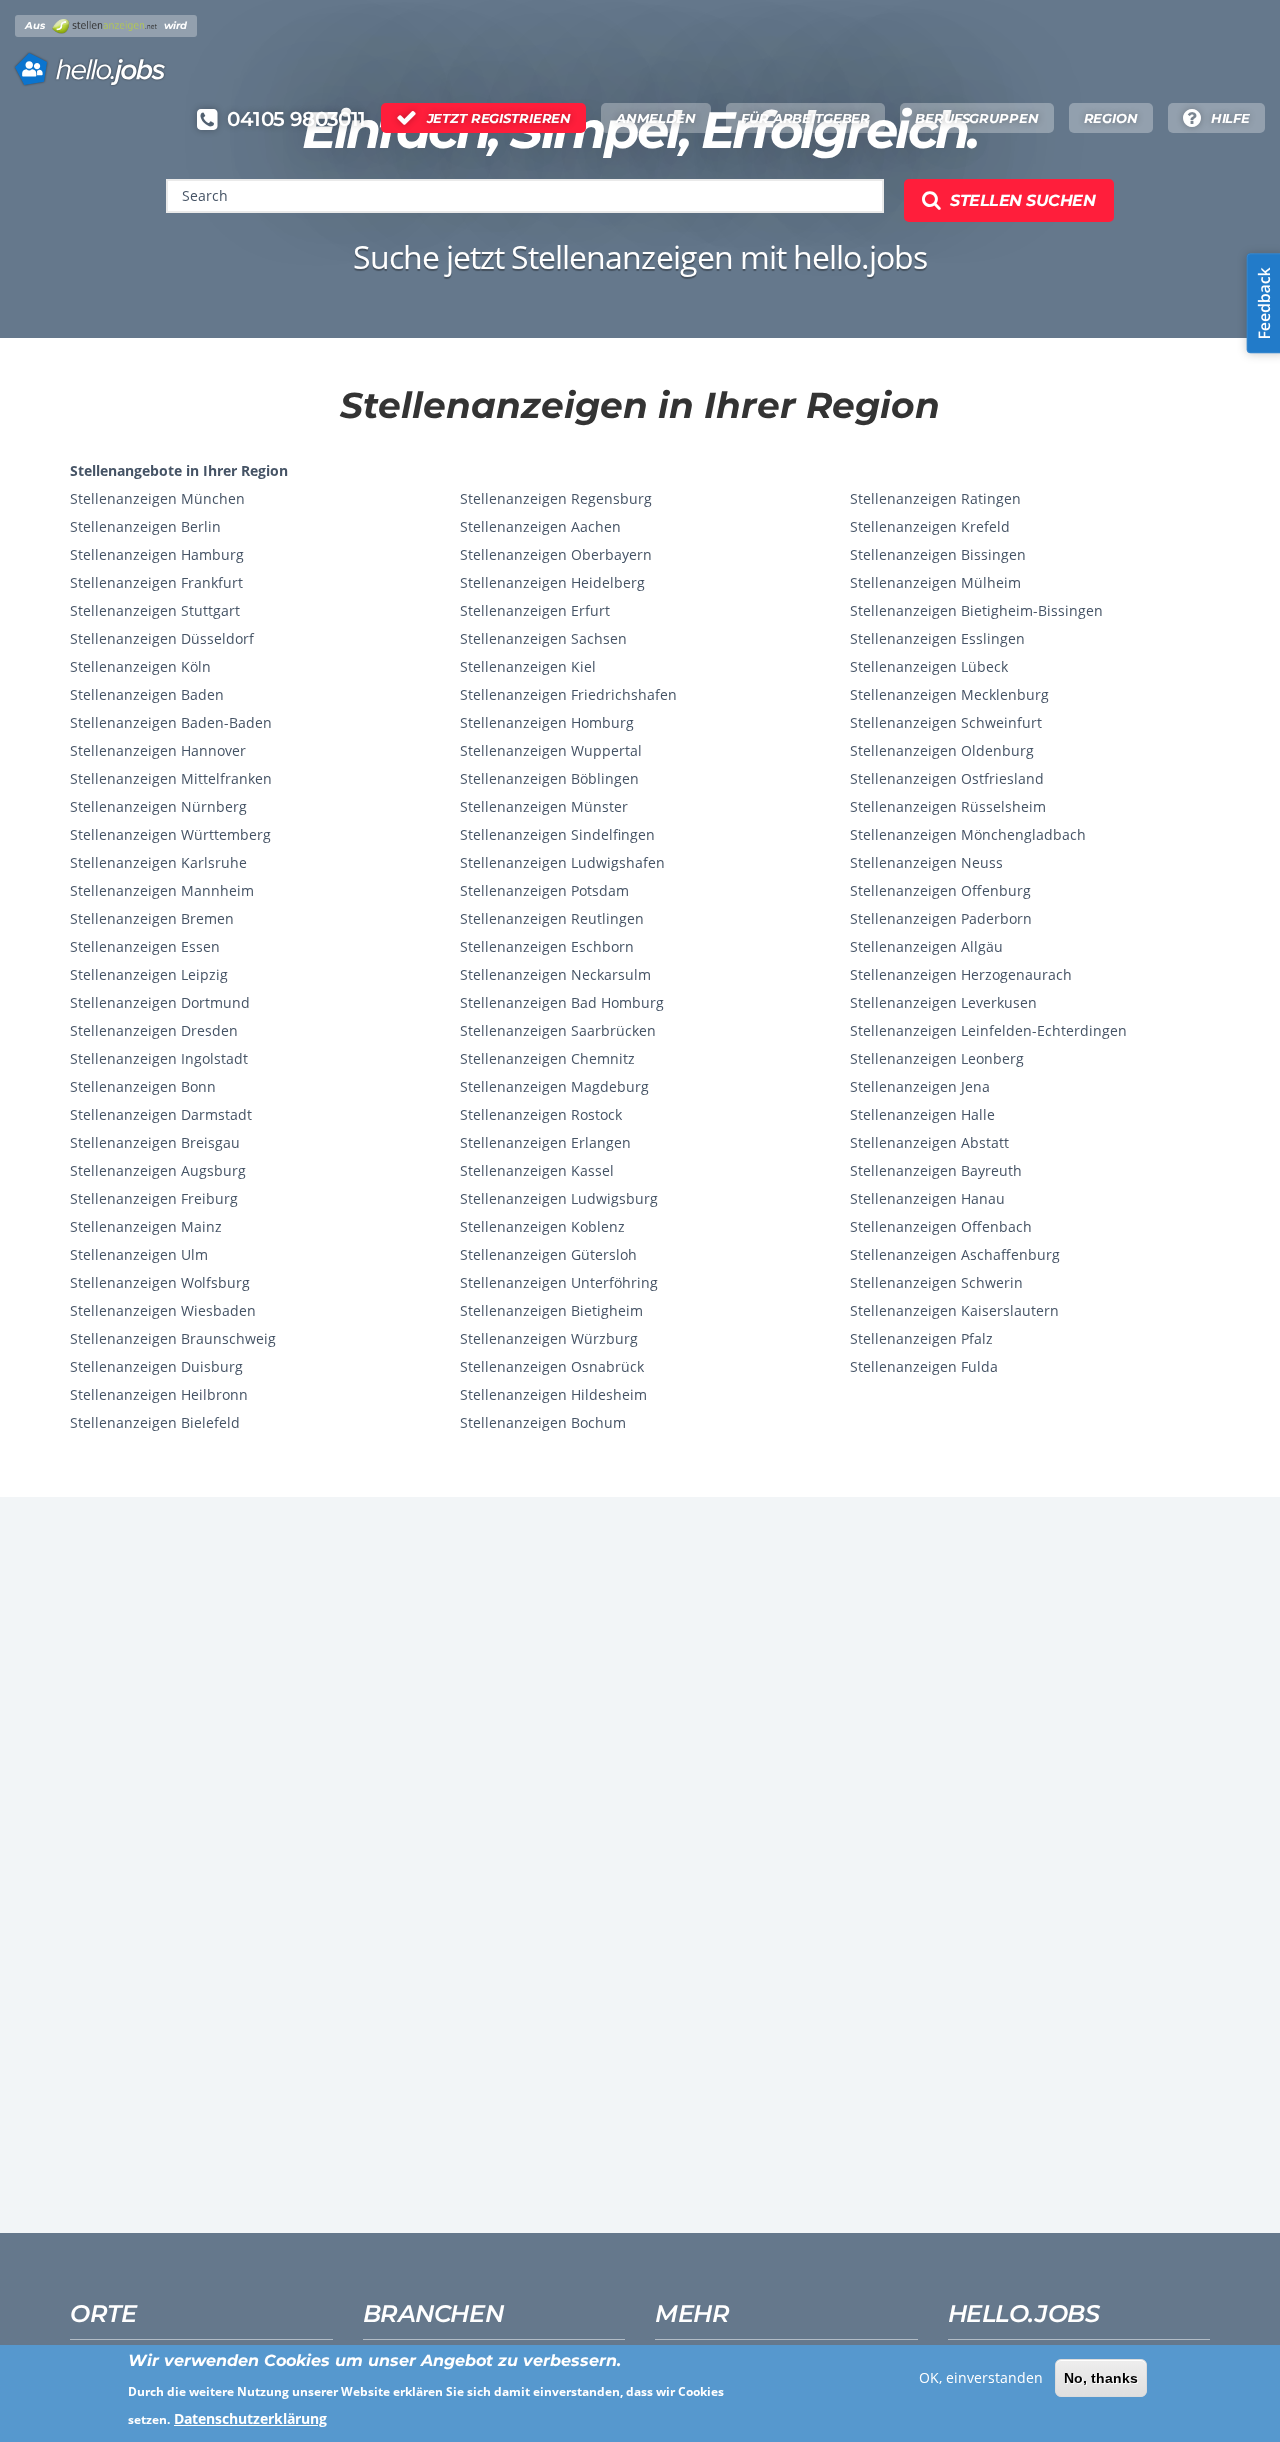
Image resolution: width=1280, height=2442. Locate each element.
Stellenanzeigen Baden (147, 694)
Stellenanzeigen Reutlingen (552, 918)
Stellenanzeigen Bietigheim (551, 1310)
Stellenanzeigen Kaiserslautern (954, 1310)
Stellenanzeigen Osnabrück (552, 1366)
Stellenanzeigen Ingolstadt (159, 1058)
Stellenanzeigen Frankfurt (156, 582)
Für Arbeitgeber (805, 118)
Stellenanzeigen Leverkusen (943, 1002)
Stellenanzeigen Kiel (528, 666)
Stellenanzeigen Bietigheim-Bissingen (976, 610)
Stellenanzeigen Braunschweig (173, 1338)
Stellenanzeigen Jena (920, 1086)
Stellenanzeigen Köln (140, 666)
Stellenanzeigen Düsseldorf (162, 638)
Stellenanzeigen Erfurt (535, 610)
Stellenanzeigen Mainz (146, 1226)
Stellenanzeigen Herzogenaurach (961, 974)
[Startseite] (106, 63)
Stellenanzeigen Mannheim (162, 890)
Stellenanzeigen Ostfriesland (947, 778)
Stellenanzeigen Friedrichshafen (568, 694)
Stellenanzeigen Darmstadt (161, 1114)
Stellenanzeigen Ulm (139, 1254)
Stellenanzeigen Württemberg (170, 834)
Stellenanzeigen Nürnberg (158, 806)
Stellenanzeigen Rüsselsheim (948, 806)
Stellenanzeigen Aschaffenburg (955, 1254)
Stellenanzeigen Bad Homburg (562, 1002)
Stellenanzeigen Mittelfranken (171, 778)
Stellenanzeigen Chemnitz (547, 1058)
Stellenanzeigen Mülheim (935, 582)
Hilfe (1230, 118)
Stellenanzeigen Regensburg (556, 498)
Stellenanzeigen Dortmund (160, 1002)
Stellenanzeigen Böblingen (549, 778)
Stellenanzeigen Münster (544, 806)
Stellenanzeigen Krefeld (930, 526)
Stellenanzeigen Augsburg (158, 1170)
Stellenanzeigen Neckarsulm (555, 974)
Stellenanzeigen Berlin (145, 526)
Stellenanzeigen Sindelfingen (557, 834)
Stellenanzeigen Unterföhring (559, 1282)
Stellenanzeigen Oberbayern (556, 554)
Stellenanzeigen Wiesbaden (163, 1310)
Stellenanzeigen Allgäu (926, 946)
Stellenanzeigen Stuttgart (155, 610)
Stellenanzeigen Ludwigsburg (559, 1198)
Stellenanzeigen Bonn (143, 1086)
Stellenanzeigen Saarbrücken (558, 1030)
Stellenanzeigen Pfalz (921, 1338)
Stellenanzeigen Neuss (926, 862)
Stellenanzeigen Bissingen (938, 554)
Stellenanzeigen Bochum (543, 1422)
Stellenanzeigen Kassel (537, 1170)
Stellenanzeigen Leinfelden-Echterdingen (988, 1030)
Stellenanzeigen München (157, 498)
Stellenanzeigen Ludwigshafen (562, 862)
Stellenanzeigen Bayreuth (936, 1170)
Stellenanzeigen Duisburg (156, 1366)
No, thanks (1101, 2378)
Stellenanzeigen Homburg (547, 722)
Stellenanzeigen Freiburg (154, 1198)
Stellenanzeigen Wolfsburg (160, 1282)
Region (1111, 118)
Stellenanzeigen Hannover (158, 750)
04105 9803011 (296, 119)
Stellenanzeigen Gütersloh (548, 1254)
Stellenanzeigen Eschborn (547, 946)
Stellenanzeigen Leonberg (937, 1058)
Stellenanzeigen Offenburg (940, 890)
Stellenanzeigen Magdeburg (554, 1086)
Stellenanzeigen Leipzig (149, 974)
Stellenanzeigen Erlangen (545, 1142)
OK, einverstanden (981, 2377)
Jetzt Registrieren (499, 118)
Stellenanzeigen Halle (922, 1114)
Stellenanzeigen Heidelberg (552, 582)
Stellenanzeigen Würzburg (549, 1338)
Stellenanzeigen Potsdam (544, 890)
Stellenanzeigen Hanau (927, 1198)
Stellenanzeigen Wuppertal (551, 750)
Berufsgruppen (976, 118)
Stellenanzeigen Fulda (924, 1366)
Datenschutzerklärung (250, 2418)
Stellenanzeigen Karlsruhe (158, 862)
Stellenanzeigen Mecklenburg (949, 694)
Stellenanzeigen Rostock (541, 1114)
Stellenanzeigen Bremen (152, 918)
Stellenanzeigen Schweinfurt (946, 722)
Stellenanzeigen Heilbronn (159, 1394)
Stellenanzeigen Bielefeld (155, 1422)
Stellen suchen (1022, 200)
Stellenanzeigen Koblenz (542, 1226)
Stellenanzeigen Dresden (154, 1030)
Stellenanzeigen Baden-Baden (171, 722)
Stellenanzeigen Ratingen (935, 498)
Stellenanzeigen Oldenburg (942, 750)
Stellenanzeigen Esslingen (937, 638)
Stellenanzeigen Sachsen (543, 638)
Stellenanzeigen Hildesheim (553, 1394)
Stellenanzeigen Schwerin (936, 1282)
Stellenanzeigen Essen (145, 946)
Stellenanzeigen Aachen (540, 526)
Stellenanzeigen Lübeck (929, 666)
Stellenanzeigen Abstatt (929, 1142)
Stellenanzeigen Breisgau (155, 1142)
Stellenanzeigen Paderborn (941, 918)
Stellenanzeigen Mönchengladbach (968, 834)
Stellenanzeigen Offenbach (941, 1226)
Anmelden (656, 118)
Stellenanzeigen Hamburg (157, 554)
